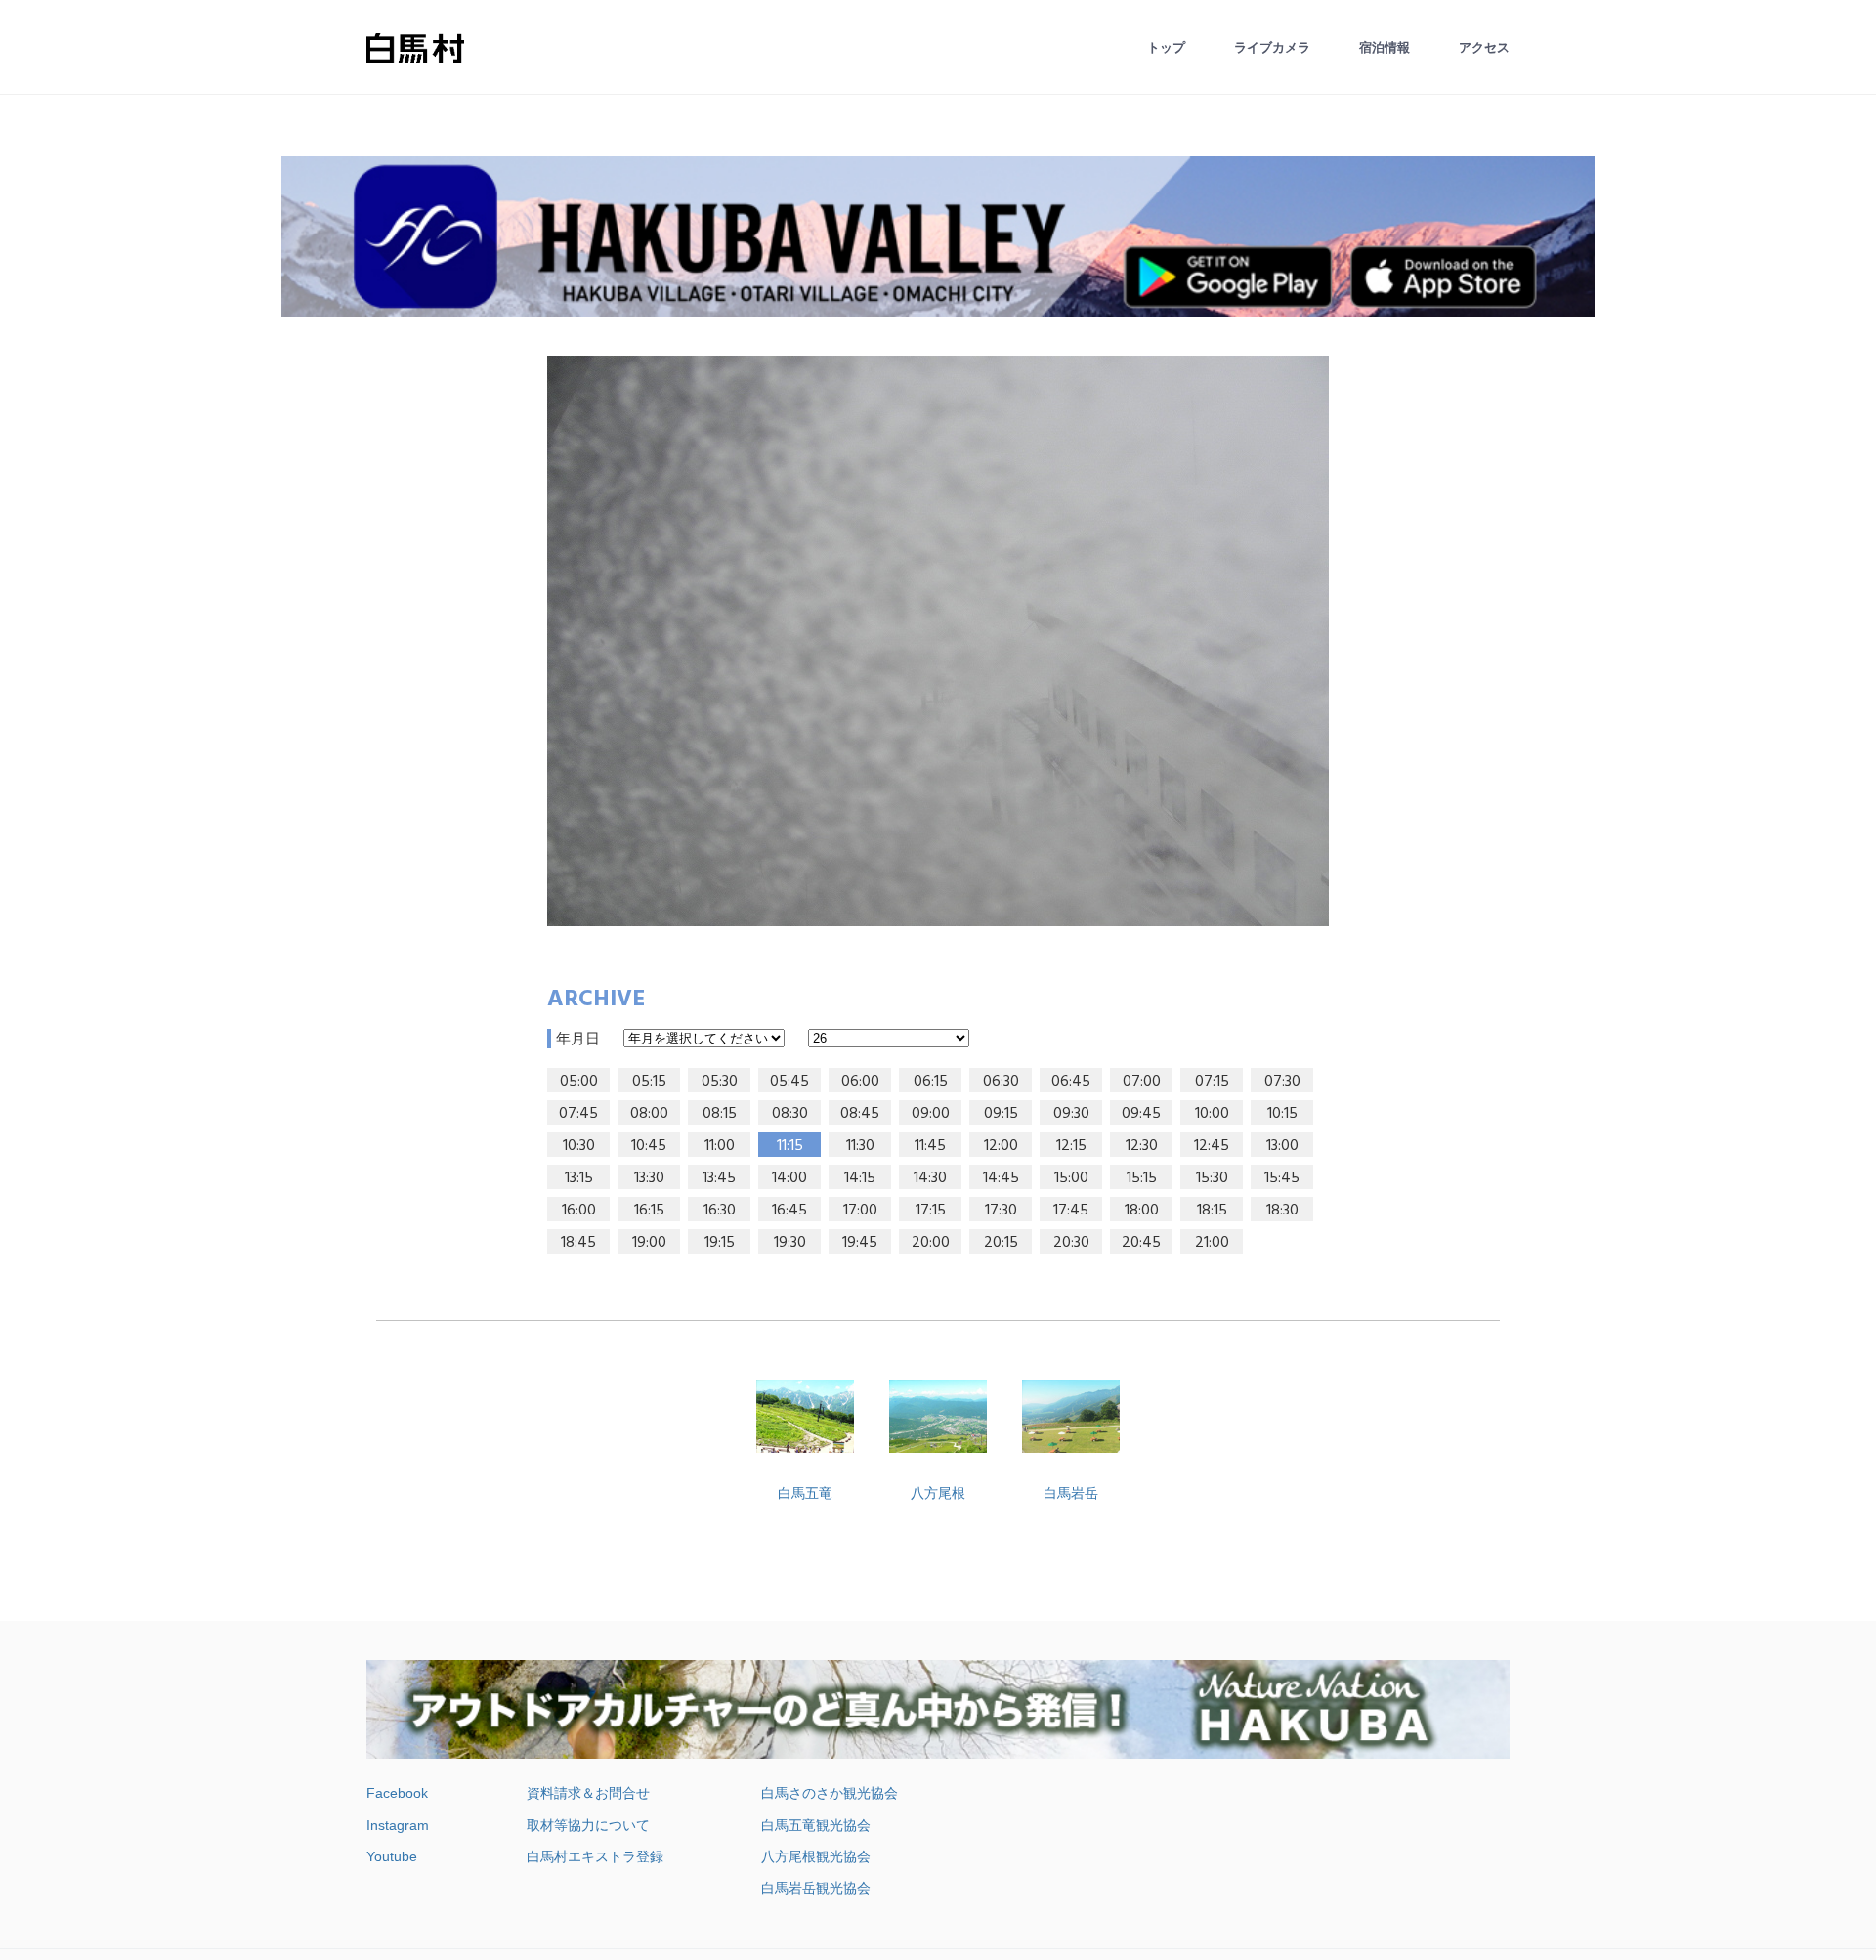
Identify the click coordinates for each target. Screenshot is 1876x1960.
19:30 (790, 1243)
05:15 (649, 1082)
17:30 (1001, 1211)
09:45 (1141, 1114)
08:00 (649, 1114)
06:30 (1001, 1082)
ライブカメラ (1272, 47)
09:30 (1071, 1114)
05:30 (720, 1082)
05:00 (579, 1082)
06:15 (931, 1082)
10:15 (1282, 1114)
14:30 (930, 1178)
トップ (1166, 47)
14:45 (1001, 1178)
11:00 (720, 1146)
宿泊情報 (1385, 47)
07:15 (1212, 1082)
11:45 (930, 1146)
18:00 (1142, 1211)
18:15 (1212, 1211)
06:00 (860, 1082)
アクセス (1484, 47)
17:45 (1071, 1211)
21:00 (1212, 1243)
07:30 (1282, 1082)
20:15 (1001, 1243)
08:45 (860, 1114)
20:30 (1071, 1243)
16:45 (789, 1211)
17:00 (860, 1211)
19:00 (649, 1243)
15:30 (1212, 1178)
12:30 (1142, 1146)
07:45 (578, 1114)
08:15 (720, 1114)
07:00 (1142, 1082)
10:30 (579, 1146)
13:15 (579, 1178)
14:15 (860, 1178)
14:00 (789, 1178)
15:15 (1142, 1178)
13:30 (649, 1178)
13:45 (719, 1178)
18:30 (1282, 1211)
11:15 (790, 1146)
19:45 (860, 1243)
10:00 (1212, 1114)
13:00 (1282, 1146)
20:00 (931, 1243)
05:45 (789, 1082)
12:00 (1001, 1146)
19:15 (720, 1243)
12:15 (1071, 1146)
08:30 (790, 1114)
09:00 (931, 1114)
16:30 (720, 1211)
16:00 (579, 1211)
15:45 (1282, 1178)
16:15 (649, 1211)
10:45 (649, 1146)
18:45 (578, 1243)
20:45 (1141, 1243)
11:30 (860, 1146)
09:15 (1001, 1114)
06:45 (1071, 1082)
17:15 (931, 1211)
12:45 (1212, 1146)
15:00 (1071, 1178)
